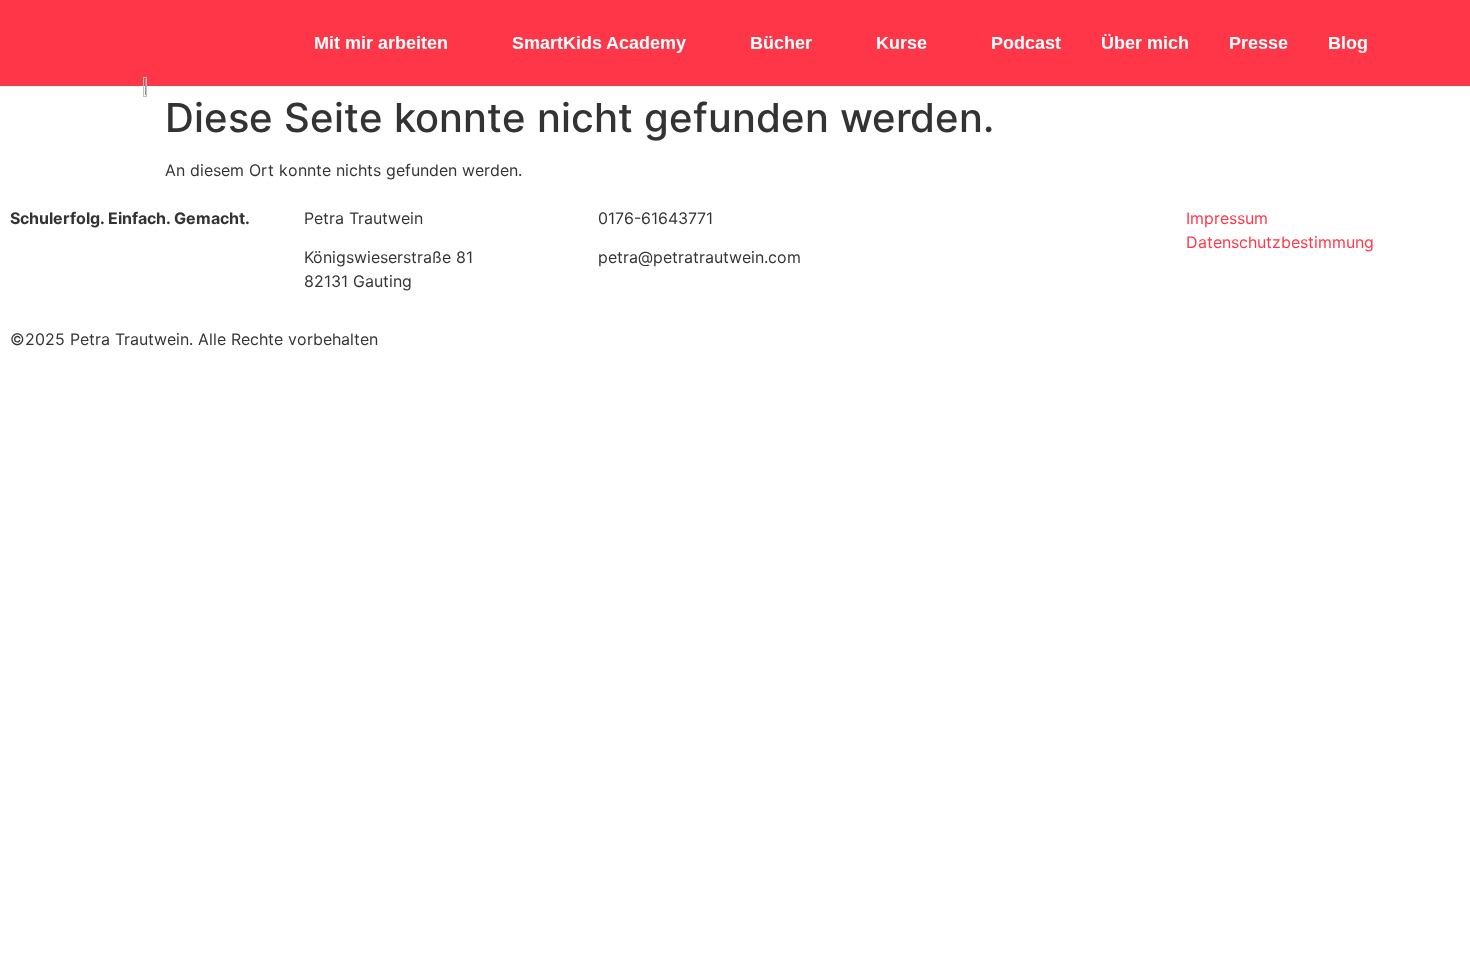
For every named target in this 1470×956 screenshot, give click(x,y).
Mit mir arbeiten (381, 43)
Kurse (901, 43)
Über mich (1145, 43)
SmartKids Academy (599, 43)
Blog (1348, 43)
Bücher (781, 43)
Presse (1258, 43)
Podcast (1026, 43)
